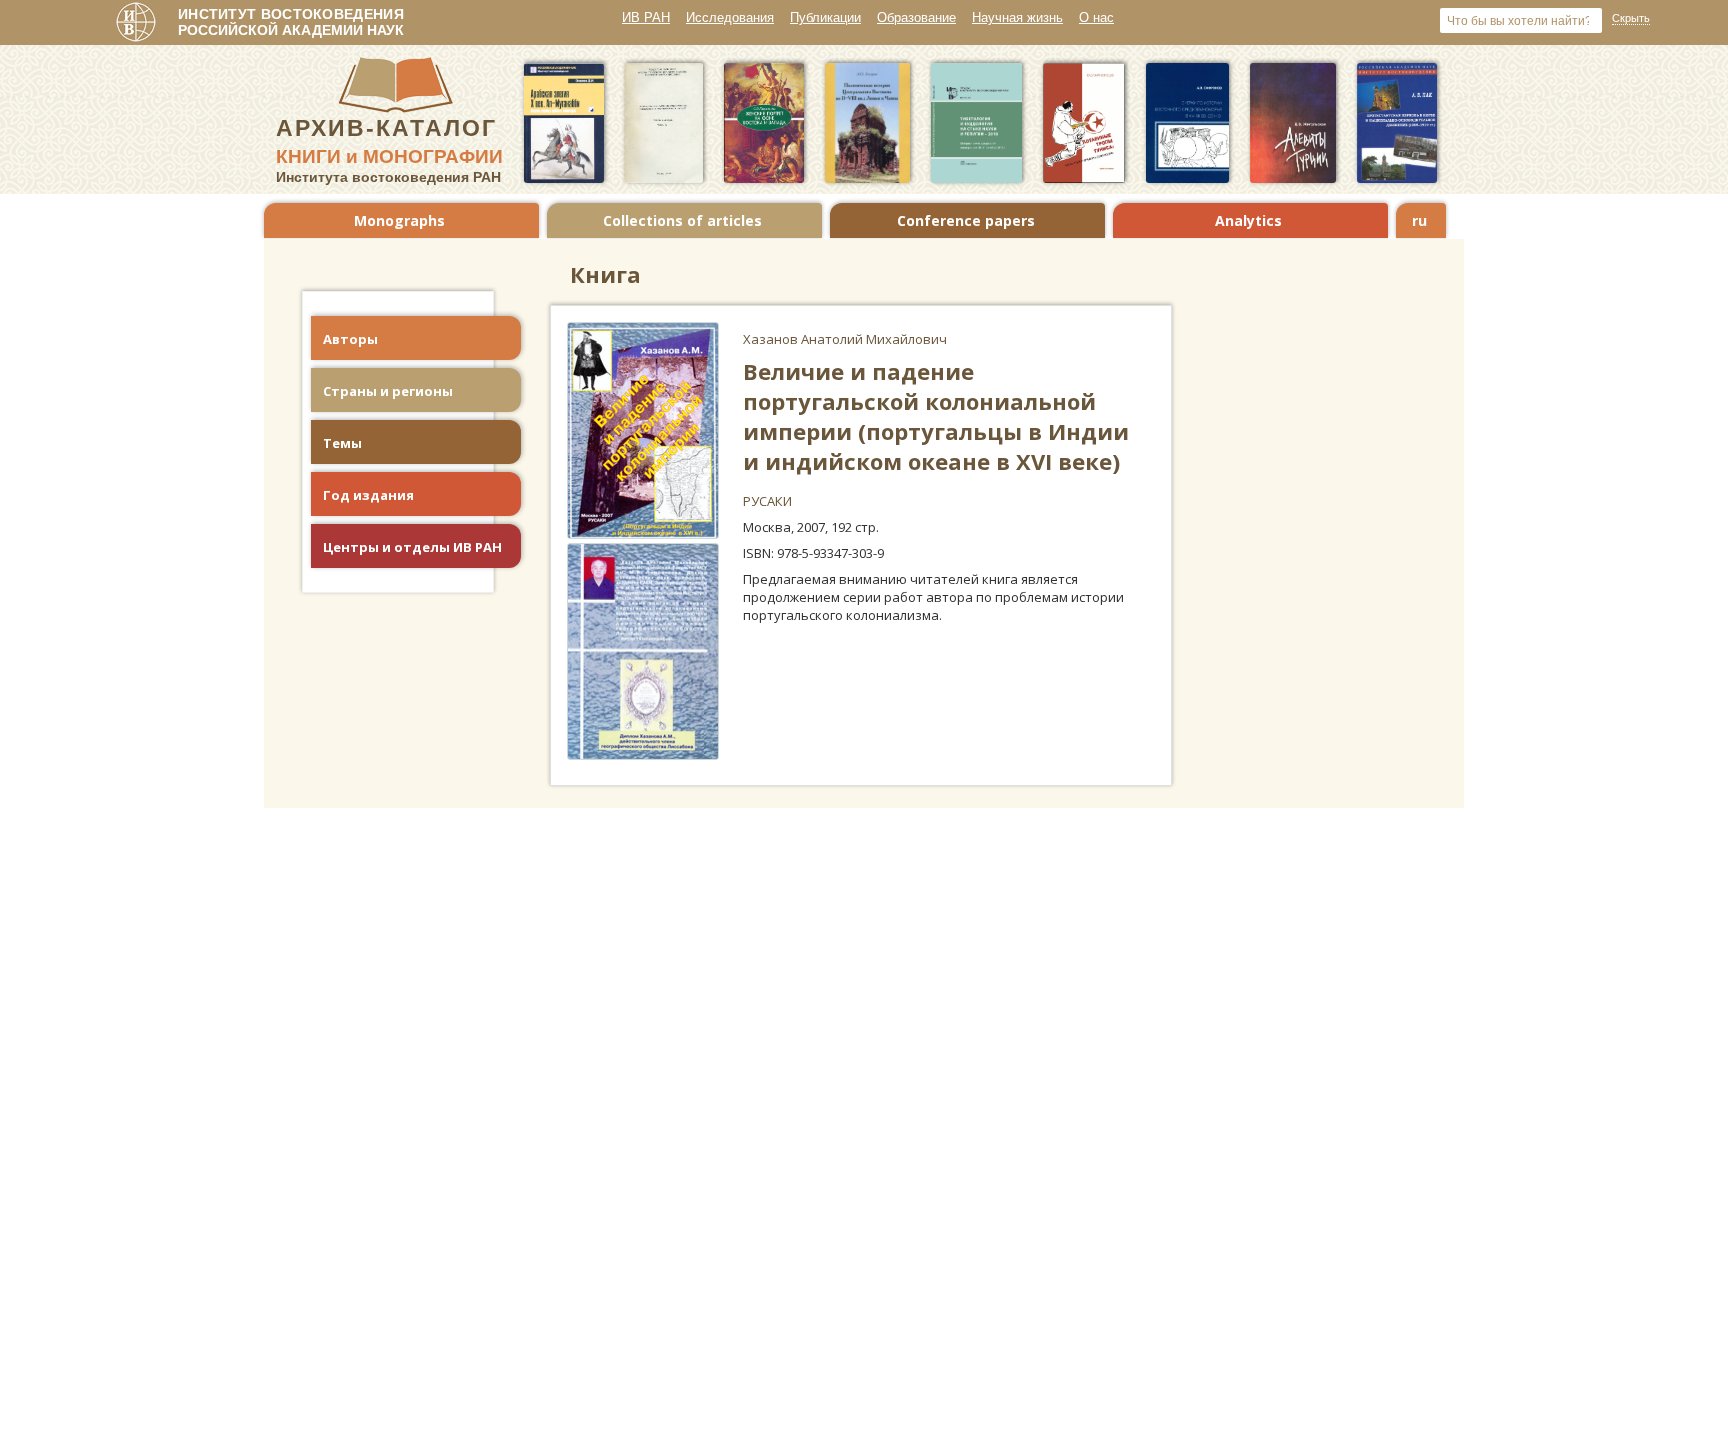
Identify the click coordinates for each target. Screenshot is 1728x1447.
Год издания (368, 495)
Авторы (350, 339)
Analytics (1248, 220)
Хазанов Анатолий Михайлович (845, 339)
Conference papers (966, 220)
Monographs (399, 220)
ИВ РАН (646, 17)
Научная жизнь (1017, 17)
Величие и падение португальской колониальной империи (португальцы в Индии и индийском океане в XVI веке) (936, 416)
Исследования (730, 17)
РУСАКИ (767, 501)
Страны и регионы (388, 391)
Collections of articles (682, 220)
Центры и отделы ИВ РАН (412, 547)
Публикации (825, 17)
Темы (342, 443)
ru (1419, 220)
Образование (916, 17)
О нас (1096, 17)
